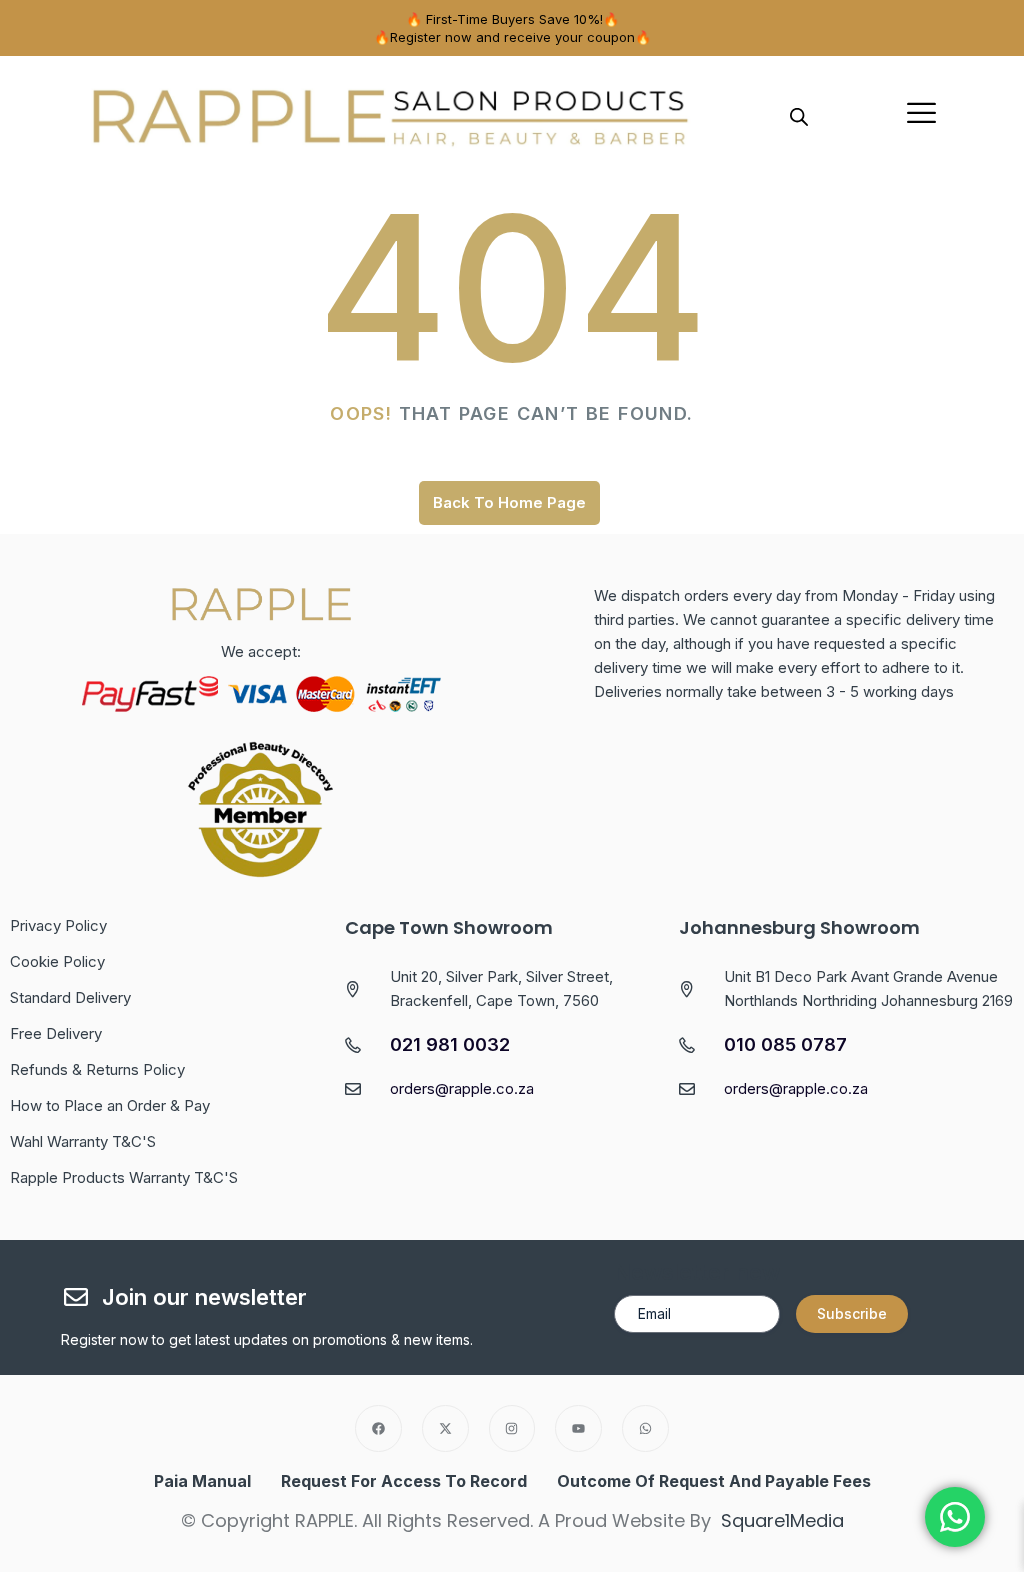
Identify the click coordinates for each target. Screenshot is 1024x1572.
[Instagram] (512, 1428)
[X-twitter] (445, 1428)
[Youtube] (578, 1428)
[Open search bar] (799, 115)
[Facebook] (378, 1428)
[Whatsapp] (645, 1428)
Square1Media (782, 1520)
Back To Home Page (509, 502)
